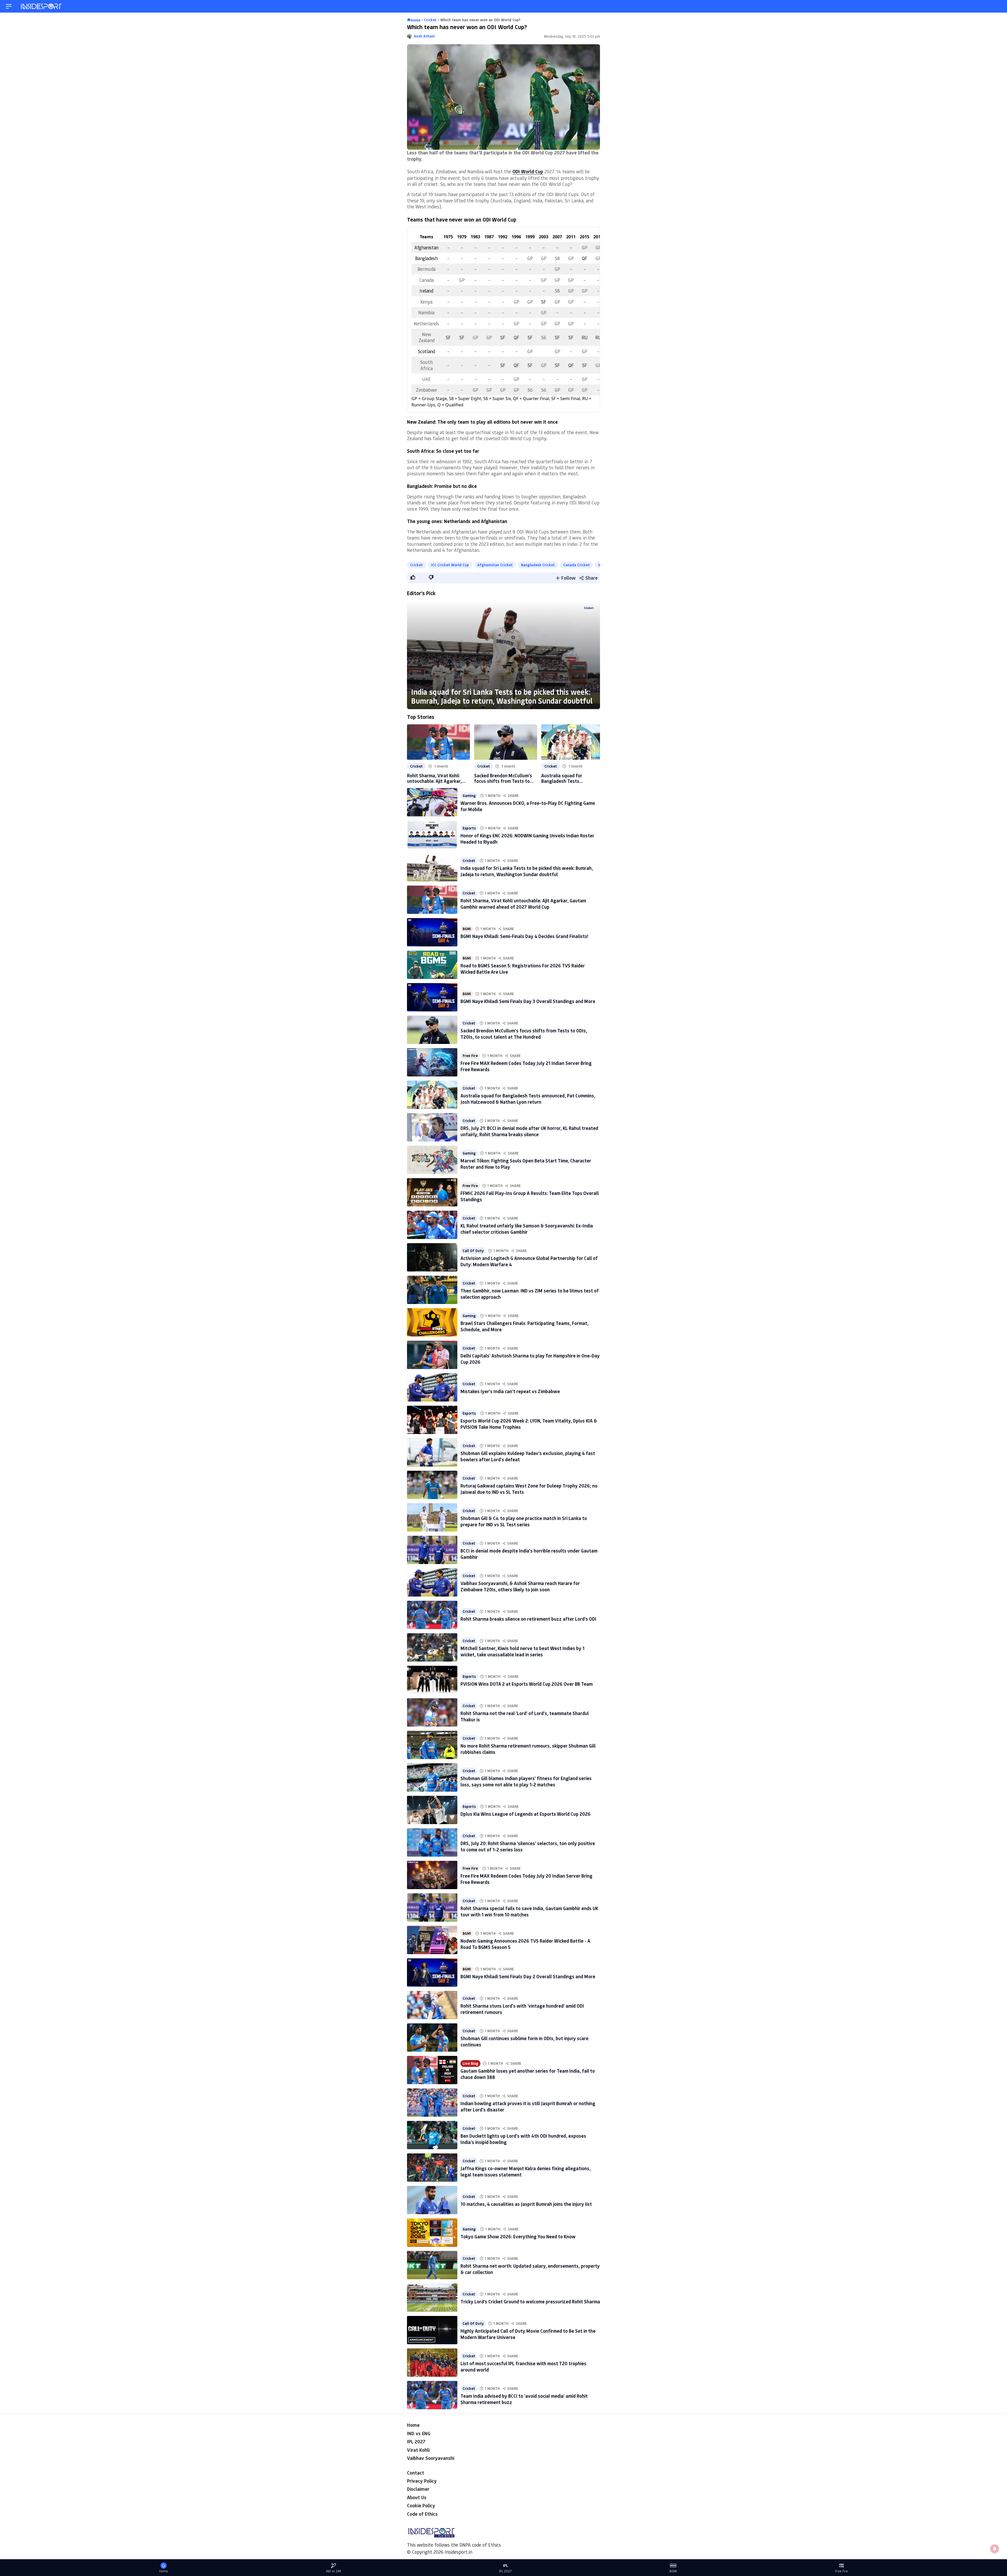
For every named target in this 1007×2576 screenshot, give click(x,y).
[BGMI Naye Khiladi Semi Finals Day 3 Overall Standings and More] (432, 997)
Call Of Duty (473, 1251)
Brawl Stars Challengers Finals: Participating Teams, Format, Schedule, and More (524, 1326)
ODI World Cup (528, 171)
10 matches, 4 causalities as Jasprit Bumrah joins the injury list (526, 2204)
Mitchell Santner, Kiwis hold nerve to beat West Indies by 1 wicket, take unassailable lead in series (523, 1651)
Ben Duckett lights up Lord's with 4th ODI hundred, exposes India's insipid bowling (523, 2139)
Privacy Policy (422, 2481)
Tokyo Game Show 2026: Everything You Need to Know (518, 2237)
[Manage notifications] (995, 2549)
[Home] (42, 6)
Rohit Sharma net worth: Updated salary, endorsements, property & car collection (530, 2269)
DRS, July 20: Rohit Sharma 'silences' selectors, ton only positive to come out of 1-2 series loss (528, 1846)
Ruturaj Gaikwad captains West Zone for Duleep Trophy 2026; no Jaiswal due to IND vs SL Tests (529, 1489)
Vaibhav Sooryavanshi (431, 2458)
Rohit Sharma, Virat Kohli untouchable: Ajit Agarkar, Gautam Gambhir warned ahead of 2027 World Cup (434, 778)
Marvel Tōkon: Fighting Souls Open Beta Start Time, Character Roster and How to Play (526, 1164)
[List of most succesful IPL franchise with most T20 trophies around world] (432, 2363)
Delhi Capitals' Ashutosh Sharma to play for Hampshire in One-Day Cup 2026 (530, 1359)
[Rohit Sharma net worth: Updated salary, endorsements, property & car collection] (432, 2265)
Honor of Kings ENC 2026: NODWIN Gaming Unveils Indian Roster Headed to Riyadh (527, 839)
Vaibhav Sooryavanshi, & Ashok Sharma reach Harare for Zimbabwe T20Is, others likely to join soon (520, 1586)
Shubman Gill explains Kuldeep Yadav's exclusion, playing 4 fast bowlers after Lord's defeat (528, 1456)
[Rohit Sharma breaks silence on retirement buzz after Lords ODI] (432, 1615)
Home (413, 2425)
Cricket (416, 565)
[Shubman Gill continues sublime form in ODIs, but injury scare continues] (432, 2038)
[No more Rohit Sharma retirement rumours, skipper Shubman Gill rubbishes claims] (432, 1745)
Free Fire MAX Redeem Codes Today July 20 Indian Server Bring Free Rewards (526, 1879)
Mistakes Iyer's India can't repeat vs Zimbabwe (510, 1391)
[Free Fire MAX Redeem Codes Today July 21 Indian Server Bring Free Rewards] (432, 1062)
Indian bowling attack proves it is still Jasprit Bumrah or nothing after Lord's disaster (528, 2106)
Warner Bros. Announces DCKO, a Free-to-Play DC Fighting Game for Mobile (528, 806)
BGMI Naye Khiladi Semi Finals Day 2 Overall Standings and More (528, 1976)
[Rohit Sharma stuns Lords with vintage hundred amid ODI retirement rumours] (432, 2005)
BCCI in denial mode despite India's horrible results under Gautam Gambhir (529, 1554)
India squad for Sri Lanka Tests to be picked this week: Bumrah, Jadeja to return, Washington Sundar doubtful (502, 696)
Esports (469, 828)
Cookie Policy (421, 2505)
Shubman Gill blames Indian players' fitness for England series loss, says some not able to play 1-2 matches (526, 1781)
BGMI (467, 929)
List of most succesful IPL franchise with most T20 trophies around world (523, 2366)
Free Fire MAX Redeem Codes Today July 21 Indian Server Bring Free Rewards (526, 1066)
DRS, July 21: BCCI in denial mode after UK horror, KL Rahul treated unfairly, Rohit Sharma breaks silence (529, 1131)
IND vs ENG (419, 2433)
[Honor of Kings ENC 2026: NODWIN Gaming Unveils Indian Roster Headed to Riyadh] (432, 835)
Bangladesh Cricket (538, 565)
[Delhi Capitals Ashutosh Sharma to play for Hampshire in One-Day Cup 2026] (432, 1355)
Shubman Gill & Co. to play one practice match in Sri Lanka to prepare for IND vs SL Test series (524, 1521)
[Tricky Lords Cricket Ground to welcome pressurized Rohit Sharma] (432, 2298)
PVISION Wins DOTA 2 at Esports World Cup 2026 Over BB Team (527, 1684)
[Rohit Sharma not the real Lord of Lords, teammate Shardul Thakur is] (432, 1712)
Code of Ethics (422, 2514)
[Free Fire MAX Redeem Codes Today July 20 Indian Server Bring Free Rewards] (432, 1875)
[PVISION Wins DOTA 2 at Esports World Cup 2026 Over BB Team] (432, 1680)
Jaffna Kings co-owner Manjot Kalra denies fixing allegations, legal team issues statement (526, 2171)
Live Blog (470, 2063)
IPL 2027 (416, 2442)
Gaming (469, 796)
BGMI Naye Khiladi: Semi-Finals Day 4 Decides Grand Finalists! (524, 936)
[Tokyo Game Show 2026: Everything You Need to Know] (432, 2233)
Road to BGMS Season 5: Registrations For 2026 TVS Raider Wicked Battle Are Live (523, 969)
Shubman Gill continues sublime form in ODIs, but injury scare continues (524, 2041)
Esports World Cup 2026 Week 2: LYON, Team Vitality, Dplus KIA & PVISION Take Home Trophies (529, 1424)
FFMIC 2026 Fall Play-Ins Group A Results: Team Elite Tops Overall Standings (530, 1196)
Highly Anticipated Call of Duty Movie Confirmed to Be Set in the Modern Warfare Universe (528, 2334)
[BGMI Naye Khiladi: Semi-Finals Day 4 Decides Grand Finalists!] (432, 932)
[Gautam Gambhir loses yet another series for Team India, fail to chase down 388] (432, 2070)
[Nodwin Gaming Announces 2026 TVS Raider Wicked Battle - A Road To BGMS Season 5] (432, 1940)
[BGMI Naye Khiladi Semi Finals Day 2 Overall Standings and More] (432, 1973)
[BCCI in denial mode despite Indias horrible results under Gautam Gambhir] (432, 1550)
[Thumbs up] (413, 577)
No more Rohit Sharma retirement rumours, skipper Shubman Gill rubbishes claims (528, 1749)
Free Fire (470, 1056)
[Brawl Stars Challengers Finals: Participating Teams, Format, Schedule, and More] (432, 1322)
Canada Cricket (577, 565)
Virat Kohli (418, 2450)
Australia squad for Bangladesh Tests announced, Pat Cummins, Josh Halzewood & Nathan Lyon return (569, 778)
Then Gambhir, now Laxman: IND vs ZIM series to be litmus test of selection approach (530, 1294)
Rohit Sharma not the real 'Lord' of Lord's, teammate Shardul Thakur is (525, 1716)
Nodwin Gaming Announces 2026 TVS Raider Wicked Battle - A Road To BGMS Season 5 (525, 1944)
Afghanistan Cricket (495, 565)
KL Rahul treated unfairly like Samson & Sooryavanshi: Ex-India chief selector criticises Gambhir (527, 1229)
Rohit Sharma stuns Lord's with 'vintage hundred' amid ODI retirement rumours (522, 2009)
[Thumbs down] (431, 577)
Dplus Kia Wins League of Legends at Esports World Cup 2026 (526, 1814)
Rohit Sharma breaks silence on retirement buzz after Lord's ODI (528, 1619)
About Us (417, 2497)
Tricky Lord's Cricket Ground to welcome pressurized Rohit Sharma (530, 2302)
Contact (416, 2473)
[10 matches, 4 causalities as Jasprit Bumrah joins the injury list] (432, 2200)
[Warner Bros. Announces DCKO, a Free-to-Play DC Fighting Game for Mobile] (432, 802)
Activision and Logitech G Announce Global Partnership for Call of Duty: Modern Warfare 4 (529, 1261)
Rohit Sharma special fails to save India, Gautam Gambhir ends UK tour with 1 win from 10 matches (529, 1911)
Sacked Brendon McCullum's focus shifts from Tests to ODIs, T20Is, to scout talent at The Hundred (503, 778)
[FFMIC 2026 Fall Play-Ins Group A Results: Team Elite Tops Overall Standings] (432, 1192)
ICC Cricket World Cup (450, 565)
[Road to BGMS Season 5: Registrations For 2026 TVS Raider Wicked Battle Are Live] (432, 965)
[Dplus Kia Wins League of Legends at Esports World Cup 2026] (432, 1810)
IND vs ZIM (333, 2571)
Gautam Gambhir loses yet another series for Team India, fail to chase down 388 (528, 2074)
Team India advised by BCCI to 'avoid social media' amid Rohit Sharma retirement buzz (524, 2399)
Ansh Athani (424, 36)
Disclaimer (418, 2489)
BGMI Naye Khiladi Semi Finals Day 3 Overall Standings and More (528, 1001)
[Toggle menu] (9, 6)
